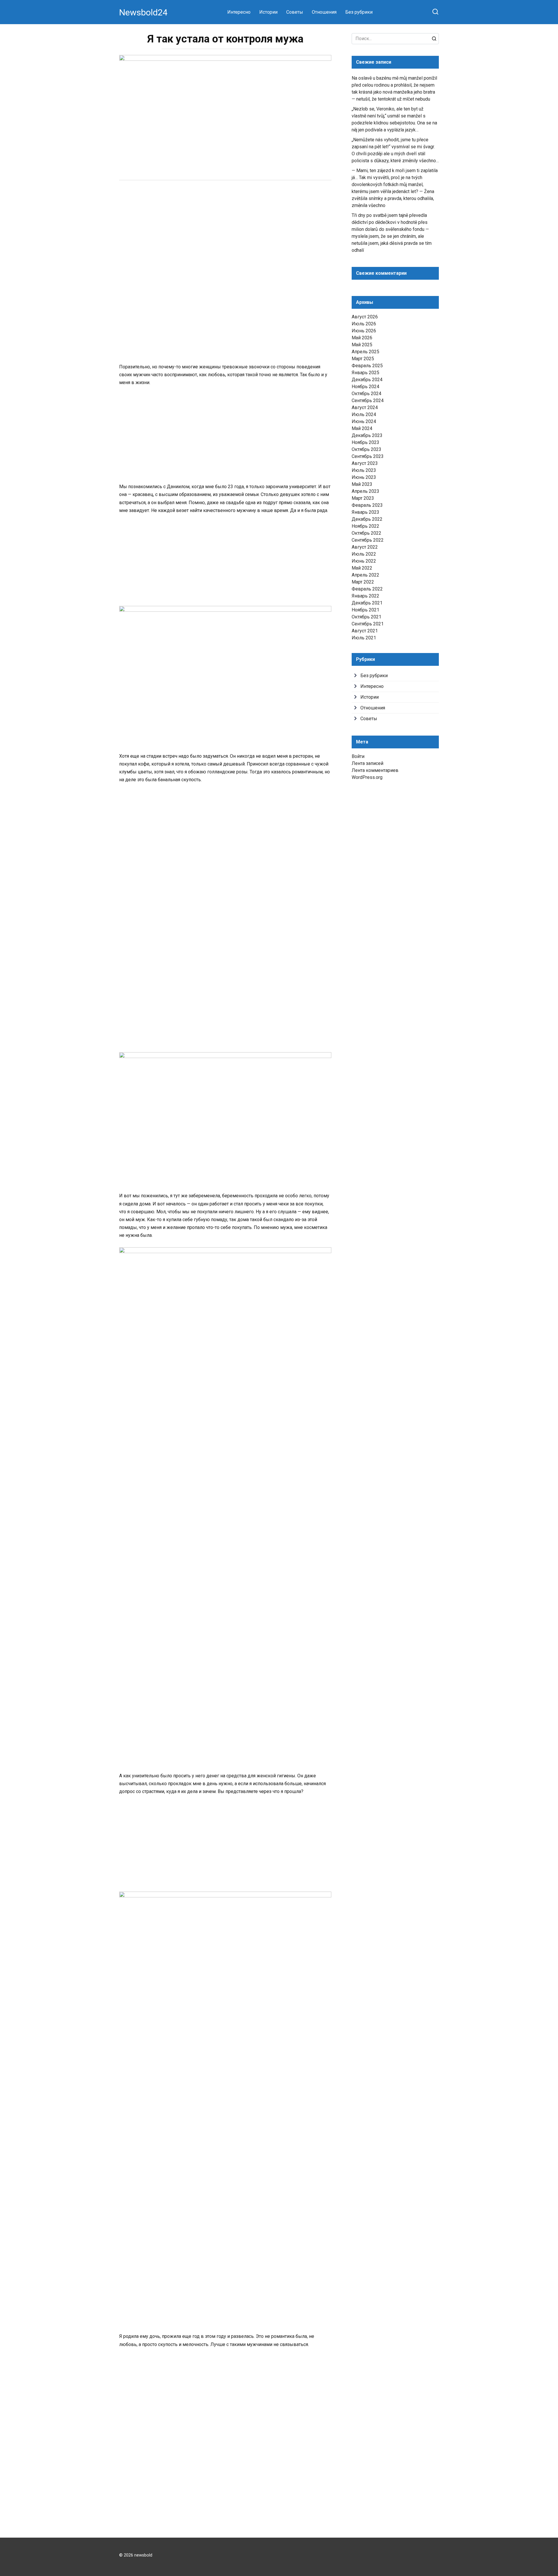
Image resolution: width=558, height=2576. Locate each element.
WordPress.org (367, 777)
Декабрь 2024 (367, 380)
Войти (358, 756)
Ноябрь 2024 (365, 387)
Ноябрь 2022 (365, 526)
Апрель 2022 (365, 575)
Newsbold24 (143, 12)
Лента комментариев (375, 770)
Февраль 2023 (367, 505)
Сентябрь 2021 (368, 624)
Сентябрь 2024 (368, 401)
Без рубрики (359, 12)
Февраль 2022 (367, 589)
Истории (268, 12)
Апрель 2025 (365, 352)
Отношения (324, 12)
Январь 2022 (365, 596)
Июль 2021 (364, 638)
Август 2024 (365, 407)
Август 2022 (365, 547)
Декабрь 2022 (367, 519)
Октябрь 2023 (366, 449)
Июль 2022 (364, 554)
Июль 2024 (364, 414)
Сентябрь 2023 (368, 456)
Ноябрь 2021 (365, 610)
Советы (295, 12)
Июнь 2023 (364, 477)
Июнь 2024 (364, 421)
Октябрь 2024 (366, 394)
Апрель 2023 (365, 491)
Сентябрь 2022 (368, 540)
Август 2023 (365, 463)
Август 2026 (365, 317)
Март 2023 (363, 498)
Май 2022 (362, 568)
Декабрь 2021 (367, 603)
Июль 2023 (364, 470)
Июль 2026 (364, 324)
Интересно (239, 12)
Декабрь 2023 (367, 435)
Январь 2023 (365, 512)
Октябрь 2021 (366, 617)
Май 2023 (362, 484)
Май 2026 (362, 338)
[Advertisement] (225, 230)
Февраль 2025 (367, 366)
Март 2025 (363, 359)
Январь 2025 (365, 373)
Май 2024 (362, 428)
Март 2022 (363, 582)
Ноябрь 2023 (365, 442)
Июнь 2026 (364, 331)
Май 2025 (362, 345)
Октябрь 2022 (366, 533)
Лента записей (367, 763)
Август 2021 (365, 631)
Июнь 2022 (364, 561)
